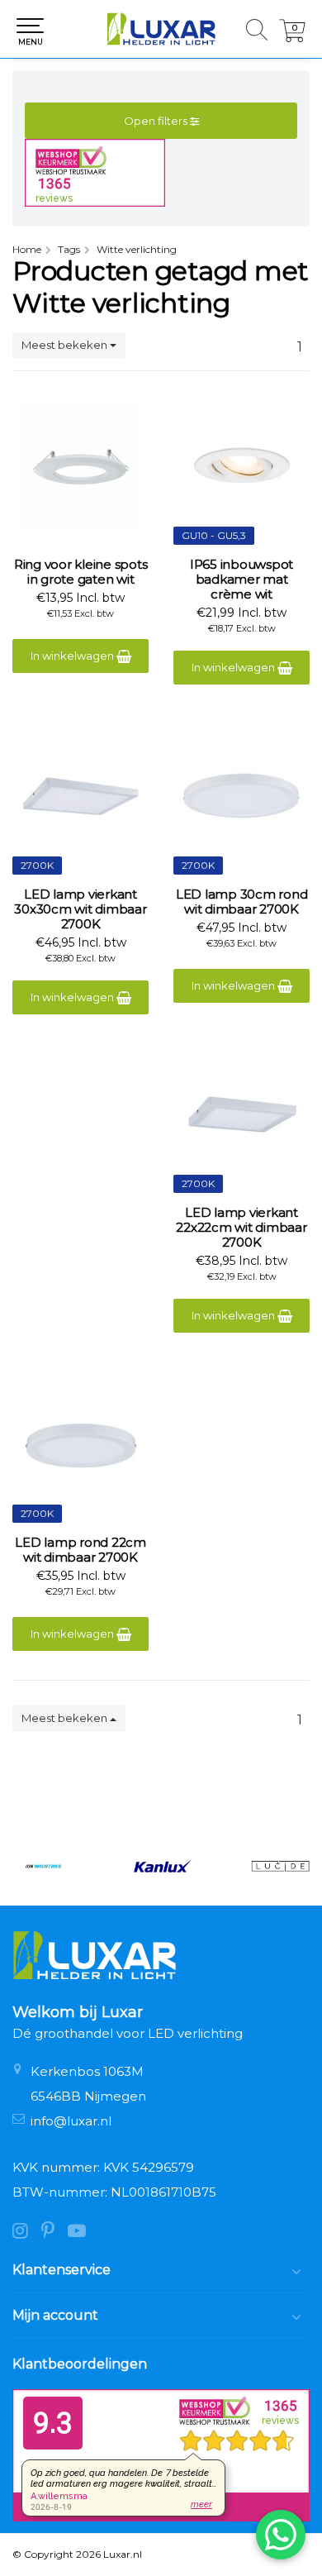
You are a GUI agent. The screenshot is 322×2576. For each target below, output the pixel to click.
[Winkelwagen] (292, 38)
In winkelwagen (73, 656)
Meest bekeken (66, 345)
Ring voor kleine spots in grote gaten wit (81, 572)
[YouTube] (82, 2233)
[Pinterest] (54, 2233)
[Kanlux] (161, 1866)
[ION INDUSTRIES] (43, 1866)
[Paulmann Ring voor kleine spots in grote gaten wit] (80, 466)
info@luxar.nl (71, 2121)
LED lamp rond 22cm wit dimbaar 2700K (80, 1550)
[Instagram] (27, 2233)
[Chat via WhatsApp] (281, 2535)
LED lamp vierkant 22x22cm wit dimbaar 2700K (241, 1228)
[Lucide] (280, 1866)
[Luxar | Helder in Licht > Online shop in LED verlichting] (161, 29)
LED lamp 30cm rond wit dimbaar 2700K (242, 902)
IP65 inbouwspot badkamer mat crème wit (241, 580)
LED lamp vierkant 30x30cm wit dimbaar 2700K (80, 909)
